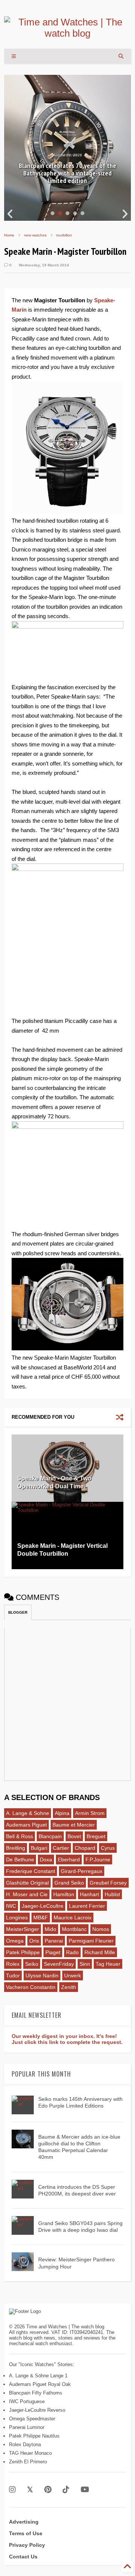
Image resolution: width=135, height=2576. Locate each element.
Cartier (61, 1848)
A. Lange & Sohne (28, 1813)
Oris (34, 1941)
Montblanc (74, 1929)
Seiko (32, 1964)
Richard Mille (100, 1952)
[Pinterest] (48, 2490)
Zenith (69, 1987)
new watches (35, 235)
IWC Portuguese (27, 2401)
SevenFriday (59, 1964)
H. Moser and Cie (27, 1894)
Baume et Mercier (74, 1825)
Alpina (62, 1813)
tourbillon (64, 235)
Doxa (46, 1860)
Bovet (74, 1836)
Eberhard (69, 1860)
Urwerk (73, 1975)
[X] (30, 2490)
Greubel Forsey (108, 1883)
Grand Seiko (69, 1883)
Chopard (85, 1848)
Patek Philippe (23, 1952)
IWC (11, 1906)
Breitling (16, 1848)
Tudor (13, 1975)
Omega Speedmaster (32, 2419)
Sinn (85, 1964)
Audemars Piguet (26, 1825)
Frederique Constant (31, 1871)
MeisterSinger (22, 1929)
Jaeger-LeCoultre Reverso (37, 2410)
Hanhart (89, 1894)
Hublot (112, 1894)
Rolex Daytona (25, 2444)
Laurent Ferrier (87, 1906)
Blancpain (50, 1836)
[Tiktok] (66, 2490)
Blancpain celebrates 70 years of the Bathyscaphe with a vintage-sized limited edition (67, 173)
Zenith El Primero (28, 2462)
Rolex (13, 1964)
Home (9, 235)
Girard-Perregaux (82, 1871)
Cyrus (108, 1848)
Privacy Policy (27, 2545)
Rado (72, 1952)
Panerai (54, 1941)
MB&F (41, 1918)
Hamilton (64, 1894)
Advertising (24, 2522)
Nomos (101, 1929)
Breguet (96, 1836)
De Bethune (20, 1860)
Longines (17, 1918)
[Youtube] (85, 2490)
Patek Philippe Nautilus (34, 2436)
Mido (50, 1929)
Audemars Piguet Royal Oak (40, 2384)
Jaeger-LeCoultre (43, 1906)
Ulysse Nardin (42, 1975)
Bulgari (39, 1848)
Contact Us (23, 2557)
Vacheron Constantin (31, 1987)
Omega (15, 1941)
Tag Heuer (108, 1964)
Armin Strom (90, 1813)
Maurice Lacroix (73, 1918)
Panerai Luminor (27, 2427)
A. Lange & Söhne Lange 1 (38, 2376)
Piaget (53, 1952)
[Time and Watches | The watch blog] (67, 33)
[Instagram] (12, 2490)
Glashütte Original (27, 1883)
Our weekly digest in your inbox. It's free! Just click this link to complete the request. (67, 2039)
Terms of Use (26, 2533)
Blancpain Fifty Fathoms (36, 2393)
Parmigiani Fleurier (91, 1941)
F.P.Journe (98, 1860)
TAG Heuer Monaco (30, 2453)
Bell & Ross (19, 1836)
